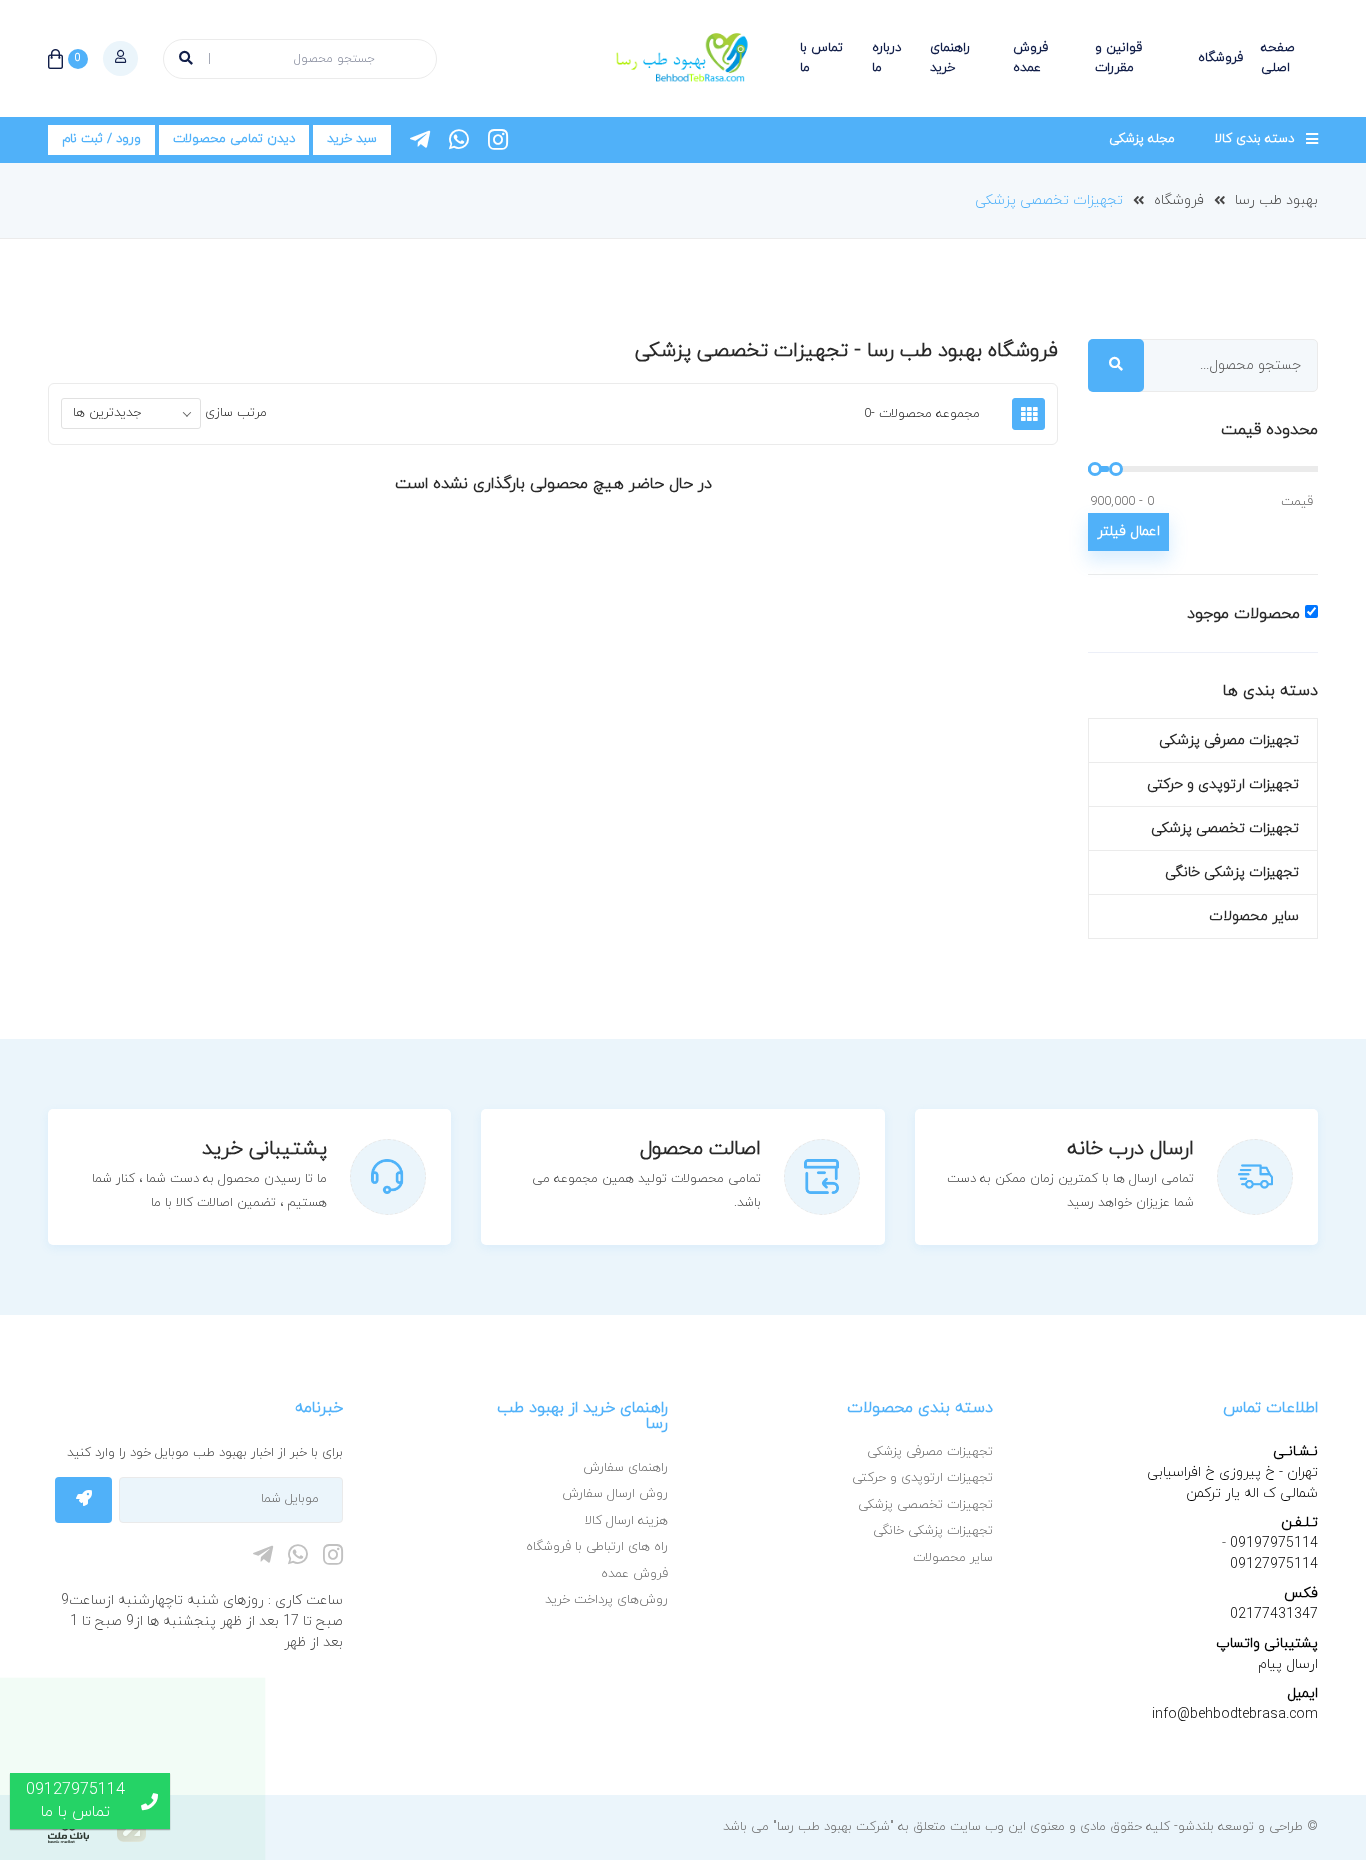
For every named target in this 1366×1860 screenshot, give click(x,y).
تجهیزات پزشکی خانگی (1232, 872)
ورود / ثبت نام (101, 139)
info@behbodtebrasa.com (1235, 1714)
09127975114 (1274, 1564)
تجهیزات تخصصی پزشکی (1049, 200)
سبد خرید (352, 139)
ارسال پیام (1288, 1664)
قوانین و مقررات (1118, 58)
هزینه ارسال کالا (626, 1521)
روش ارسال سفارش (615, 1494)
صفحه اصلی (1278, 58)
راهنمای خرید (950, 58)
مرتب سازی (236, 413)
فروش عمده (1030, 58)
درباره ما (886, 58)
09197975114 (1272, 1543)
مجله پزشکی (1142, 139)
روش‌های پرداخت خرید (606, 1600)
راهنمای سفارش (625, 1468)
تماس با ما (821, 58)
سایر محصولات (1254, 916)
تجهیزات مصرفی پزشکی (1229, 740)
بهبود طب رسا (1276, 200)
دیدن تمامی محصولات (234, 139)
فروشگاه (1220, 58)
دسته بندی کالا (1254, 139)
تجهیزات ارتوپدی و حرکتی (1223, 784)
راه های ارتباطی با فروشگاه (597, 1547)
